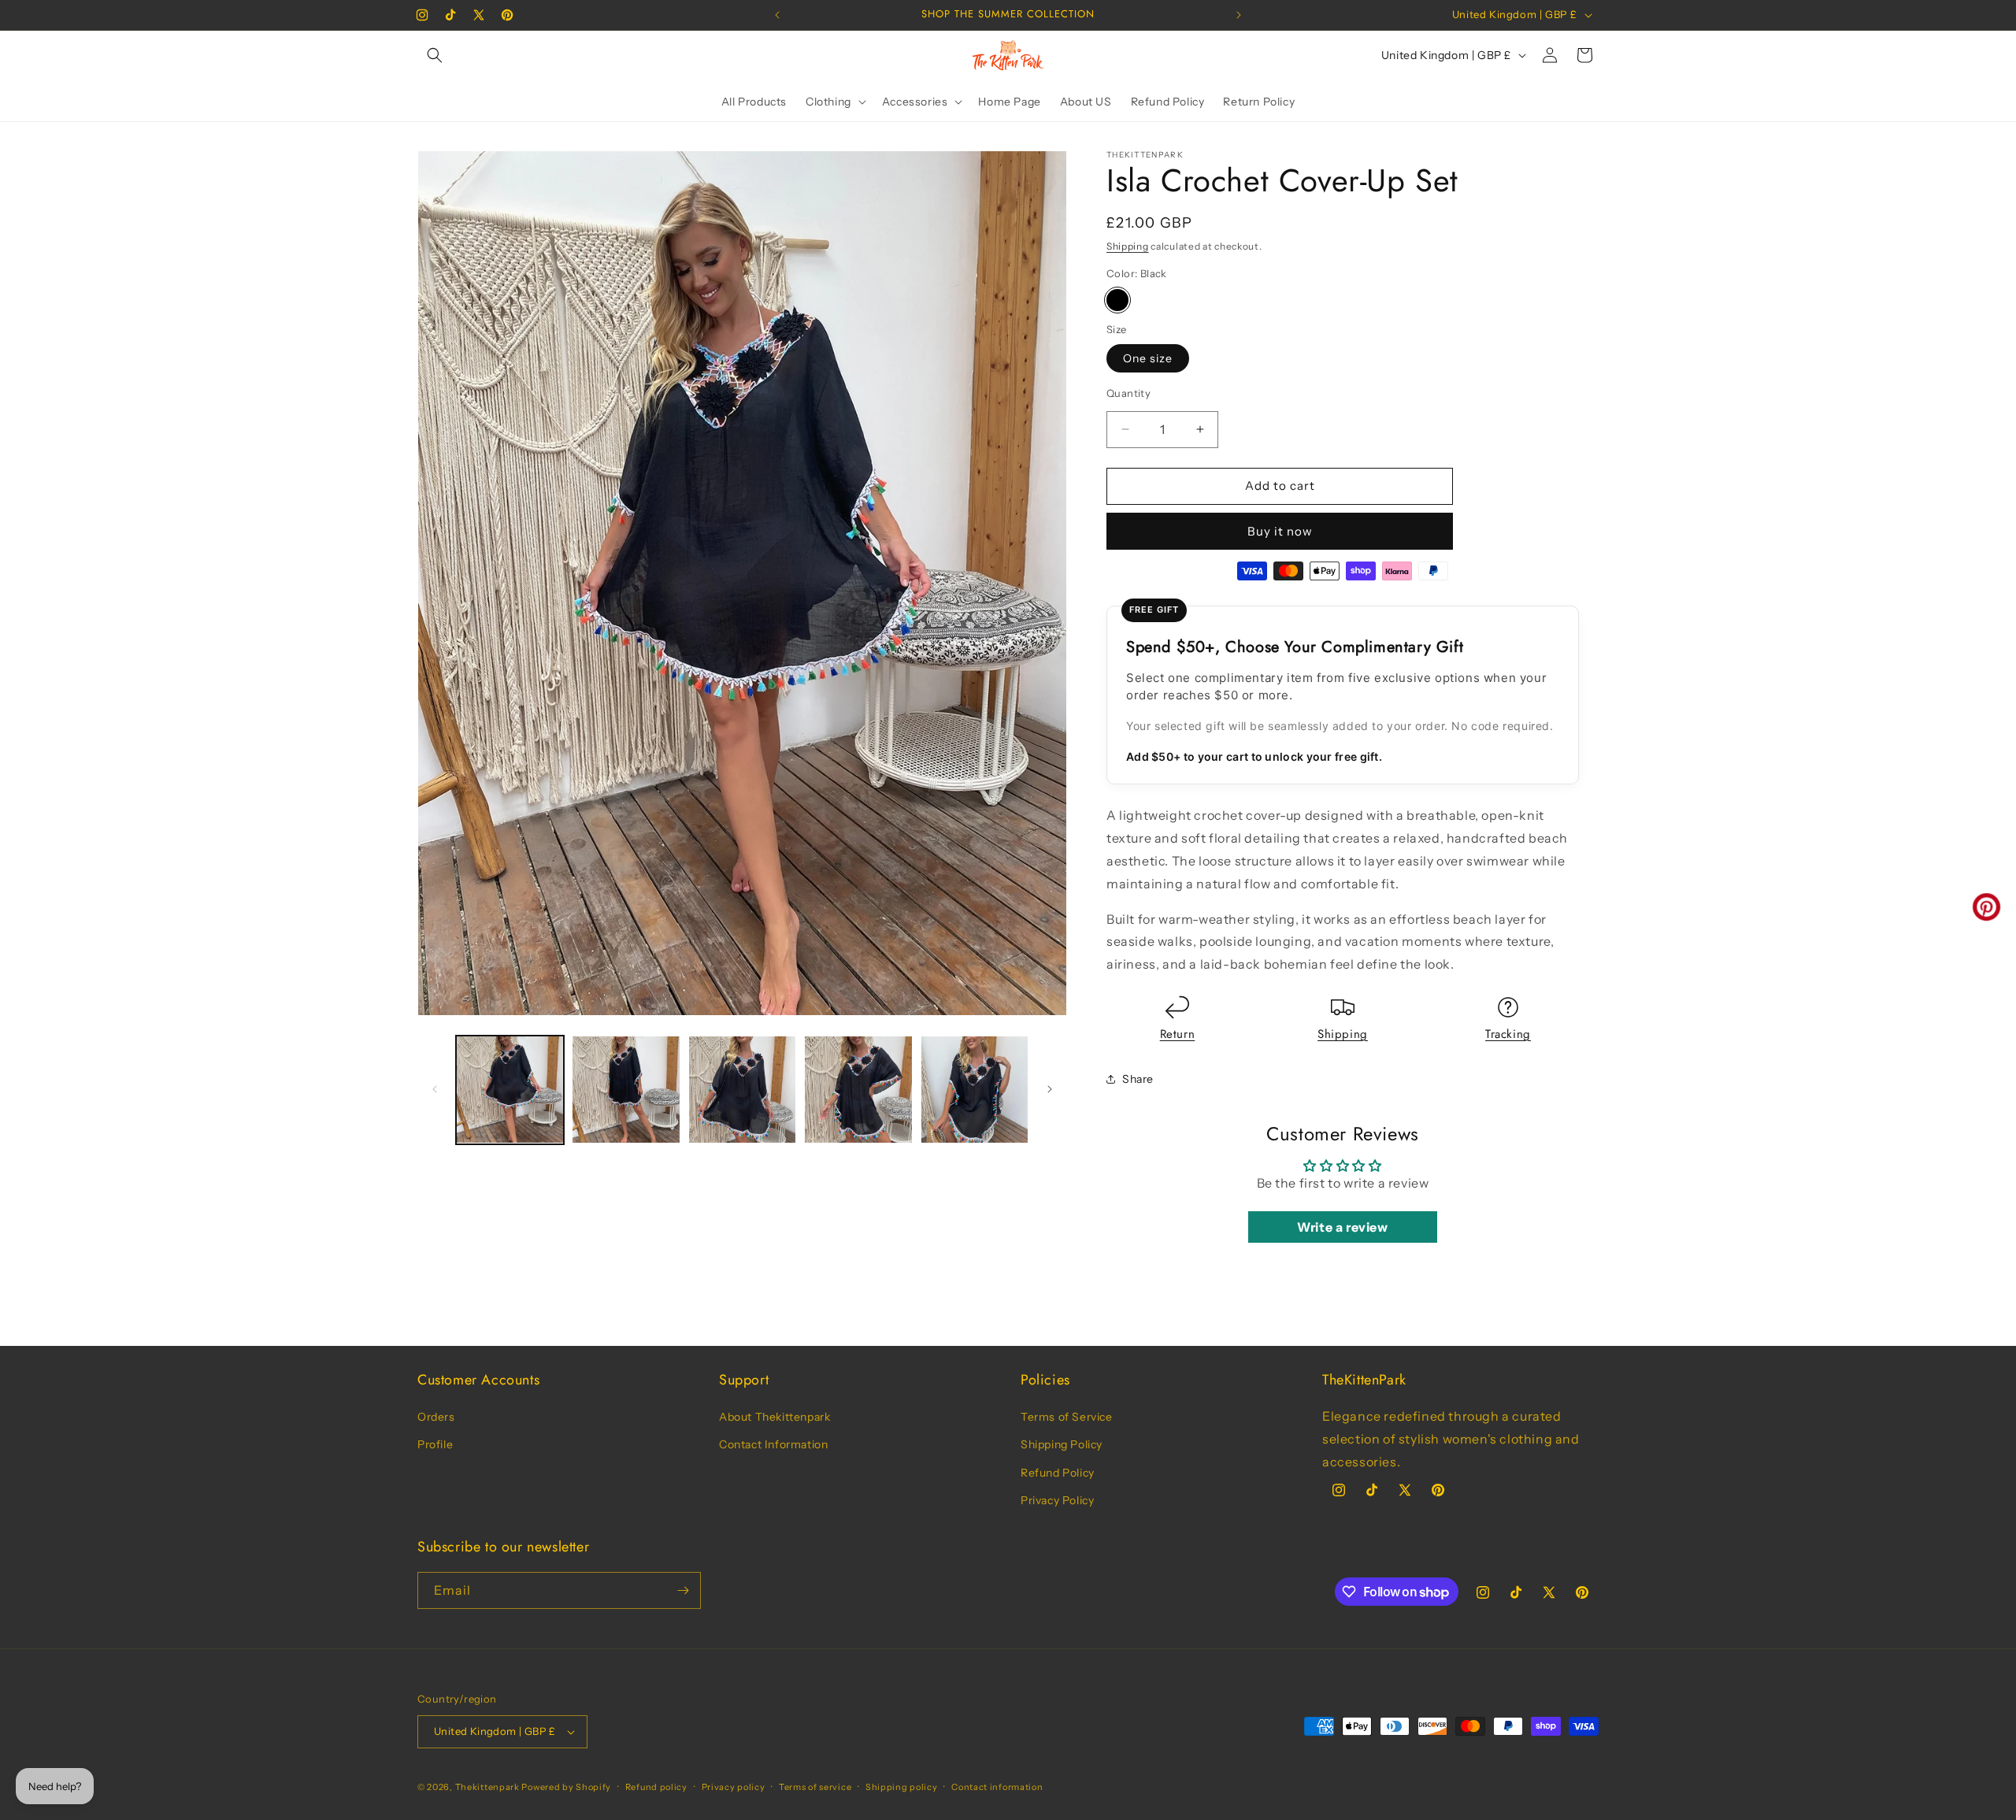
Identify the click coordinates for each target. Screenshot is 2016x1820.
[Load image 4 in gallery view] (858, 1090)
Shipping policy (902, 1787)
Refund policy (656, 1787)
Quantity (1128, 393)
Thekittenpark (487, 1787)
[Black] (1117, 300)
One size (1148, 358)
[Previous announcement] (777, 15)
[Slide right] (1050, 1089)
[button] (435, 55)
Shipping (1128, 246)
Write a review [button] (1342, 1227)
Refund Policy (1058, 1473)
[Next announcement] (1239, 15)
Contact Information (773, 1444)
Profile (435, 1444)
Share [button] (1138, 1079)
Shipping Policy (1062, 1444)
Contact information (997, 1787)
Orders (436, 1417)
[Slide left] (435, 1089)
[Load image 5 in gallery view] (975, 1090)
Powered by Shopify (566, 1787)
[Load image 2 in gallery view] (626, 1090)
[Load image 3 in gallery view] (742, 1090)
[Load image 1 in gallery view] (510, 1090)
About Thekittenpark (775, 1417)
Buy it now (1280, 531)
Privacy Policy (1057, 1500)
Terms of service (815, 1787)
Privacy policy (734, 1787)
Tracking (1508, 1034)
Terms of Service (1067, 1417)
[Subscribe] (683, 1590)
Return (1178, 1034)
